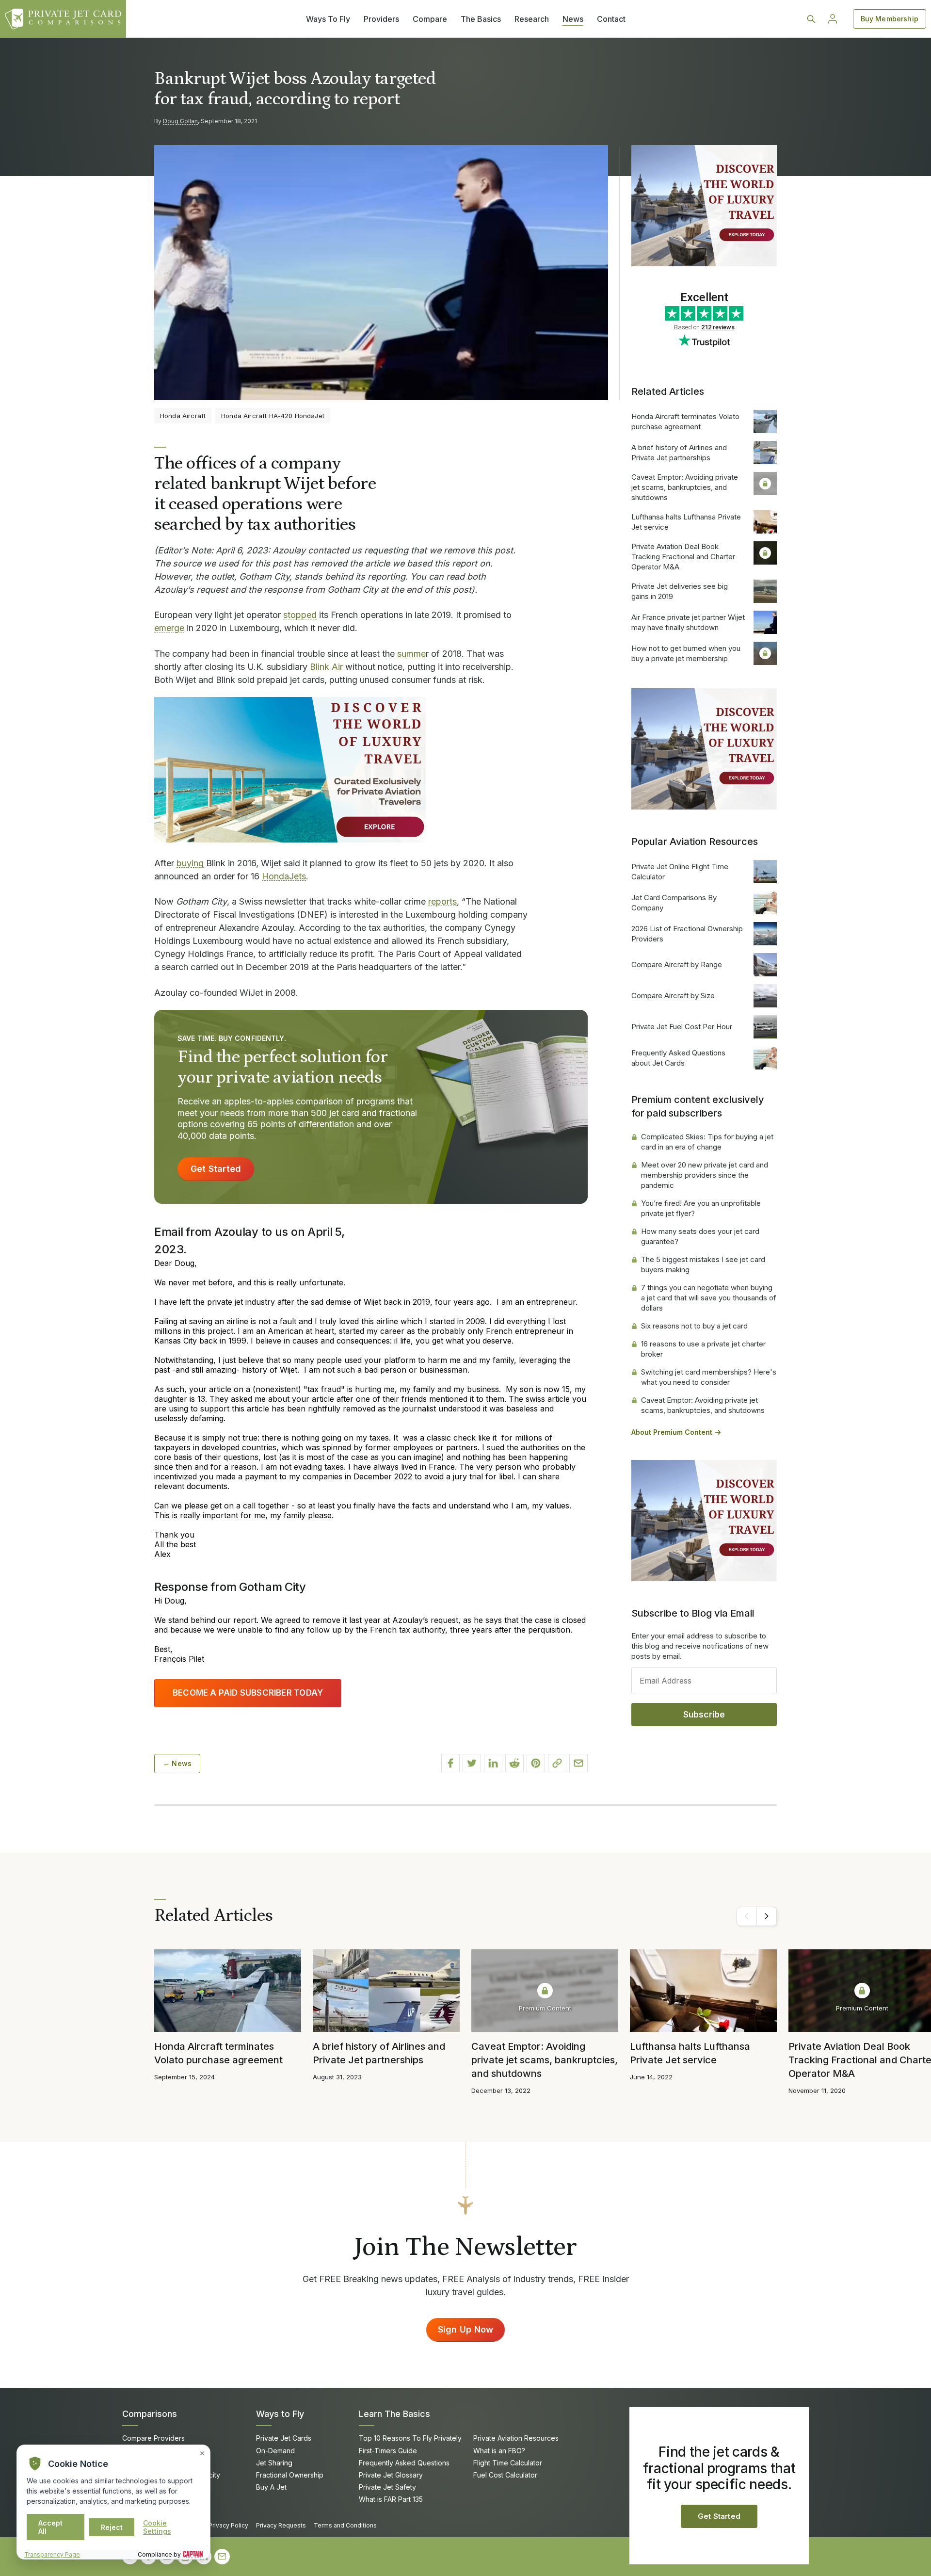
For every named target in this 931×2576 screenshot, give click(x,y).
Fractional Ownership (290, 2475)
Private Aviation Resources (516, 2438)
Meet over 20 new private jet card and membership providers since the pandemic (705, 1175)
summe (411, 654)
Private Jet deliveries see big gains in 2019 (680, 591)
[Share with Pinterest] (536, 1763)
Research (532, 19)
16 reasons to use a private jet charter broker (703, 1349)
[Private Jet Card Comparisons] (63, 19)
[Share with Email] (578, 1763)
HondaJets (284, 876)
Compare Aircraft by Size (673, 996)
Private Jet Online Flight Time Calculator (680, 872)
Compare (430, 19)
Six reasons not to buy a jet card (694, 1326)
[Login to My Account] (833, 19)
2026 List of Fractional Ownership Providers (687, 934)
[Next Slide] (767, 1916)
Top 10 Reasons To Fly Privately (410, 2438)
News (573, 19)
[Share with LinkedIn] (493, 1763)
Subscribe (704, 1715)
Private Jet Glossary (391, 2475)
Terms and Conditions (345, 2525)
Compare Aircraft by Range (677, 964)
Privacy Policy (228, 2525)
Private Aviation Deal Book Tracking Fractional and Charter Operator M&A (683, 557)
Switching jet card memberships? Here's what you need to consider (709, 1377)
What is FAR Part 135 (391, 2499)
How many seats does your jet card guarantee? (700, 1236)
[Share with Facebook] (450, 1763)
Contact (611, 19)
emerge (169, 628)
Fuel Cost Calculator (505, 2475)
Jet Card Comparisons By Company (674, 903)
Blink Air (326, 667)
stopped (300, 615)
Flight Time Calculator (508, 2463)
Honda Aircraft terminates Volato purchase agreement (685, 421)
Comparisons (150, 2414)
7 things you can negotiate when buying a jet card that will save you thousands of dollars (709, 1298)
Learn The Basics (394, 2414)
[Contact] (222, 2557)
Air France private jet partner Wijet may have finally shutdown (688, 622)
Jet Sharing (274, 2463)
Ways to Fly (280, 2414)
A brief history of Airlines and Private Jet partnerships (679, 453)
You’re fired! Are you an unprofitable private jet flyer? (701, 1208)
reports (442, 901)
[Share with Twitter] (472, 1763)
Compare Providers (153, 2438)
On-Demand (275, 2451)
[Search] (811, 19)
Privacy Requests (281, 2525)
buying (190, 863)
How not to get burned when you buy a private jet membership (686, 653)
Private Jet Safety (387, 2487)
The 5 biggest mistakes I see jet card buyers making (703, 1264)
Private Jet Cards (284, 2438)
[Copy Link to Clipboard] (557, 1763)
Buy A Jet (271, 2487)
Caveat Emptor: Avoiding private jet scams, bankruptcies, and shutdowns (685, 487)
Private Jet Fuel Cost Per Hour (682, 1027)
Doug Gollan (180, 121)
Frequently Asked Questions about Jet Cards (678, 1058)
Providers (381, 19)
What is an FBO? (499, 2451)
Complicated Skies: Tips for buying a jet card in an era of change (707, 1142)
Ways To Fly (328, 19)
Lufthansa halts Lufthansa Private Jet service (686, 522)
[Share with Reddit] (514, 1763)
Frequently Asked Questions (404, 2463)
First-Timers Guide (388, 2451)
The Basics (481, 19)
